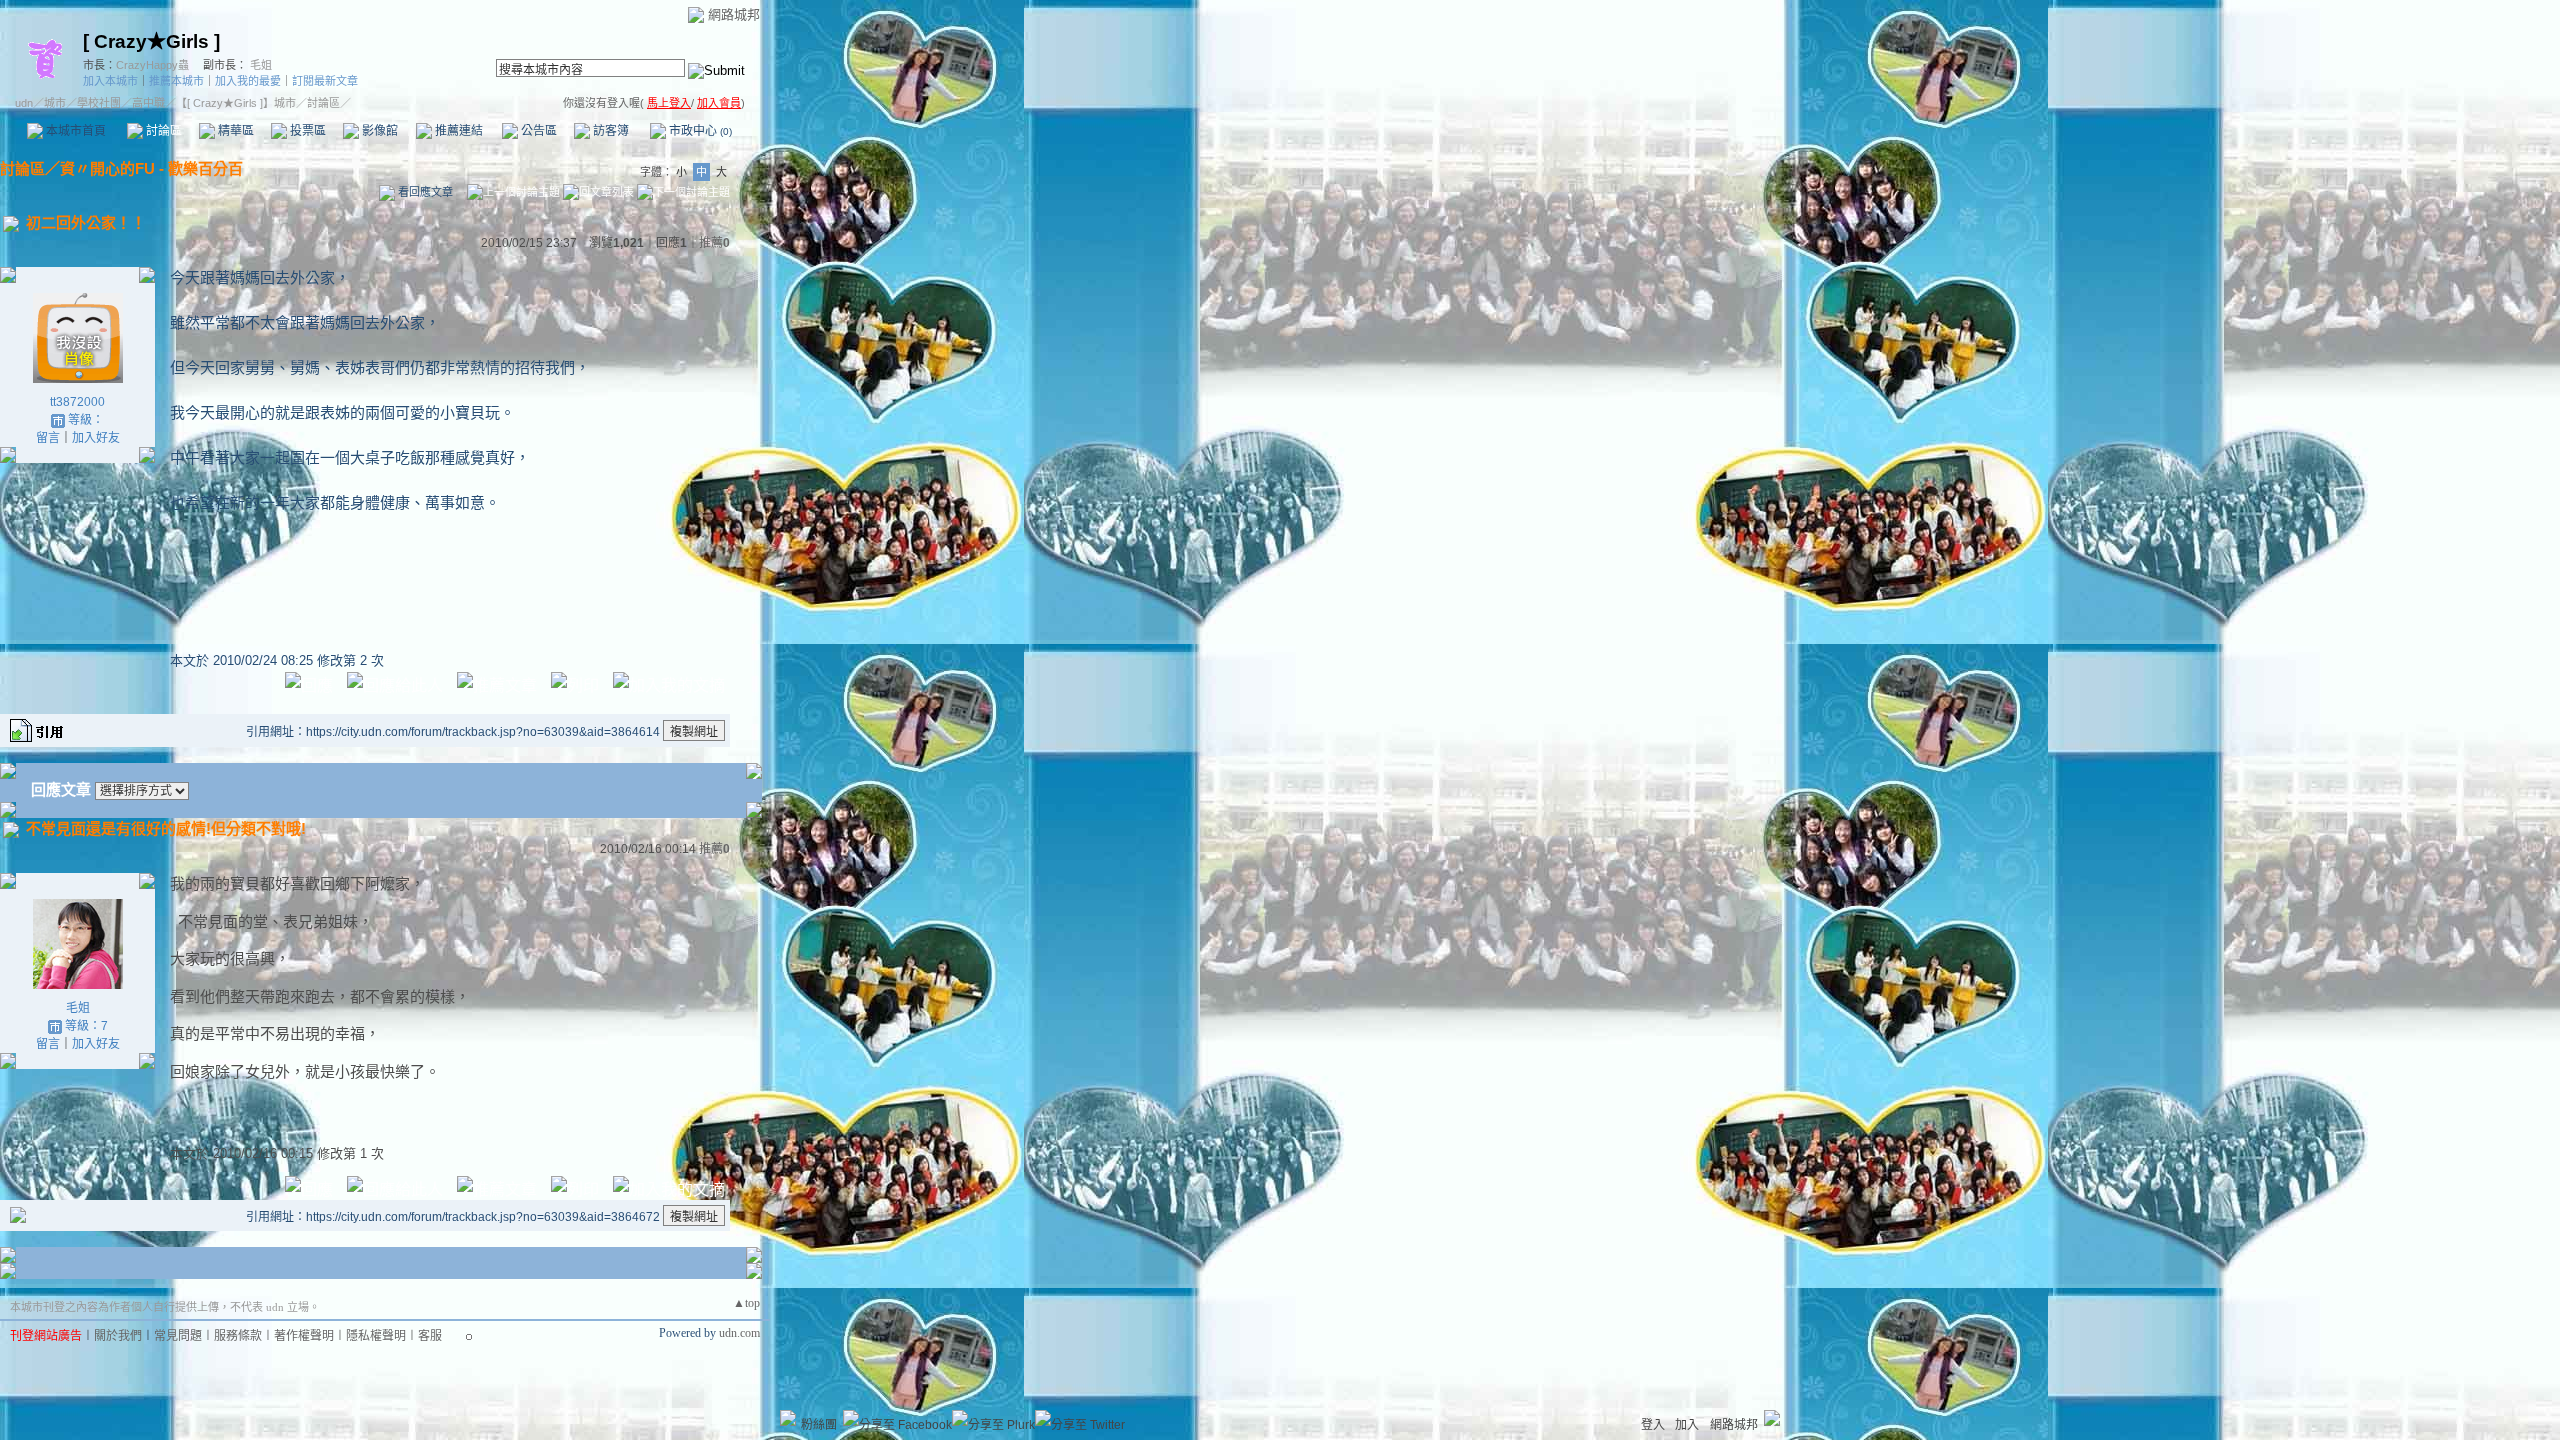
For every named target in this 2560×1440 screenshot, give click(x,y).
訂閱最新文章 (325, 81)
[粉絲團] (788, 1418)
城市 (55, 103)
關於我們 (118, 1336)
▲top (746, 1303)
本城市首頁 (74, 131)
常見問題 (178, 1336)
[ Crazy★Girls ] (151, 41)
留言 (48, 438)
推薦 (714, 243)
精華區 (234, 131)
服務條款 (238, 1336)
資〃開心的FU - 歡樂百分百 (151, 168)
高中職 (148, 103)
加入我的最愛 (248, 81)
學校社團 (99, 103)
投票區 (306, 131)
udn (24, 103)
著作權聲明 (304, 1336)
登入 (1653, 1425)
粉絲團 (819, 1425)
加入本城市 (110, 81)
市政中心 (699, 131)
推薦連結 (457, 131)
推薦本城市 (176, 81)
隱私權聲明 (376, 1336)
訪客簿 (609, 131)
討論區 (162, 131)
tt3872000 (77, 402)
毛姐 (261, 65)
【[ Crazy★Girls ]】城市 (236, 103)
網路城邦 (734, 14)
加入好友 (96, 438)
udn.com (739, 1333)
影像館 (378, 131)
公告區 (537, 131)
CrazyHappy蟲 (152, 65)
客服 (430, 1336)
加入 (1687, 1425)
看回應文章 (424, 192)
